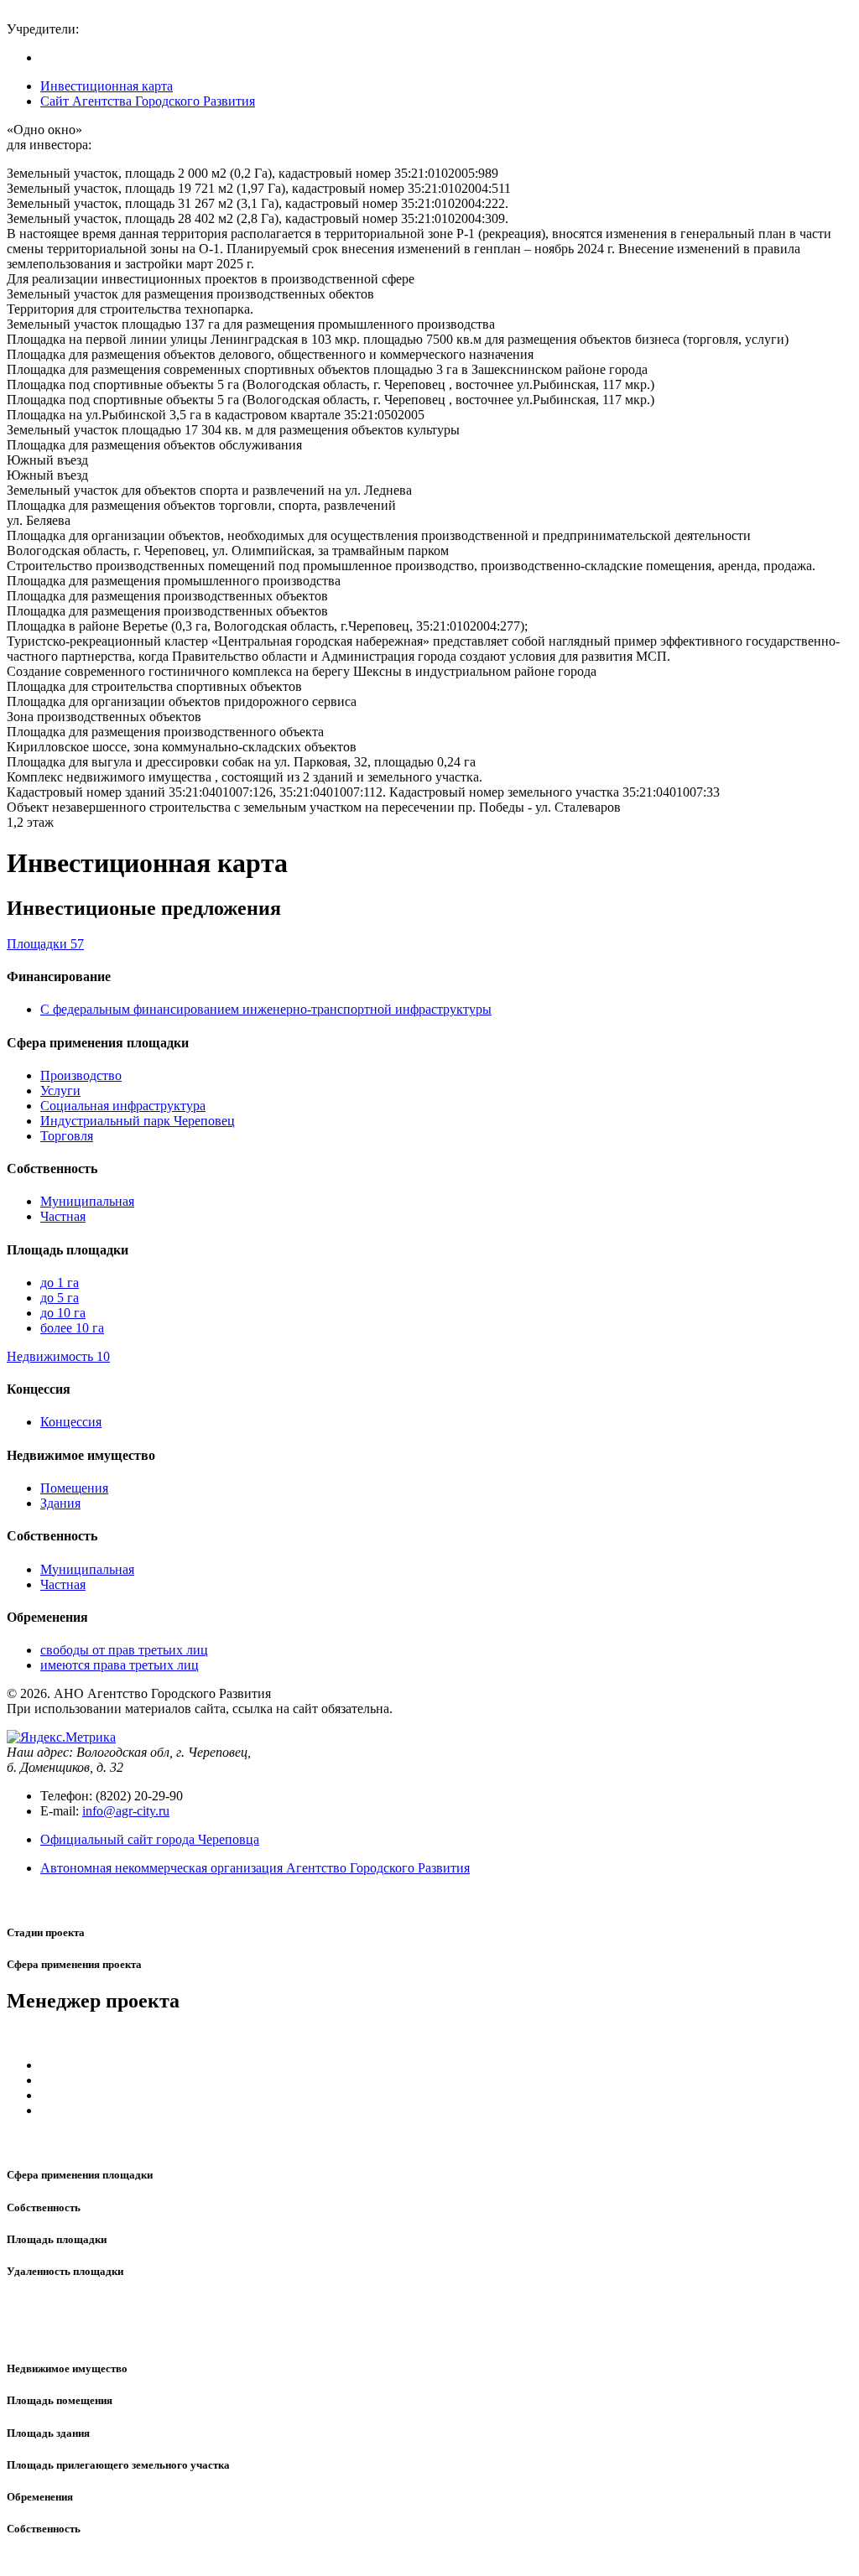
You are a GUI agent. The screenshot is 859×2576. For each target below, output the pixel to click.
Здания (60, 1503)
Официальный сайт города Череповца (150, 1839)
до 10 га (63, 1313)
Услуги (60, 1091)
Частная (63, 1216)
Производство (81, 1075)
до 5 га (60, 1298)
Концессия (71, 1422)
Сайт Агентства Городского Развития (148, 101)
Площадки (45, 944)
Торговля (67, 1136)
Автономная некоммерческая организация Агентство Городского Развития (255, 1868)
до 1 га (60, 1283)
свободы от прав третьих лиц (124, 1650)
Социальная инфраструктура (123, 1106)
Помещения (74, 1488)
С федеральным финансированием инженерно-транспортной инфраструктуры (266, 1009)
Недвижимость (58, 1356)
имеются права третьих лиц (120, 1665)
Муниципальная (87, 1201)
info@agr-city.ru (126, 1811)
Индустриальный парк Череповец (138, 1121)
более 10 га (72, 1328)
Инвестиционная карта (107, 86)
